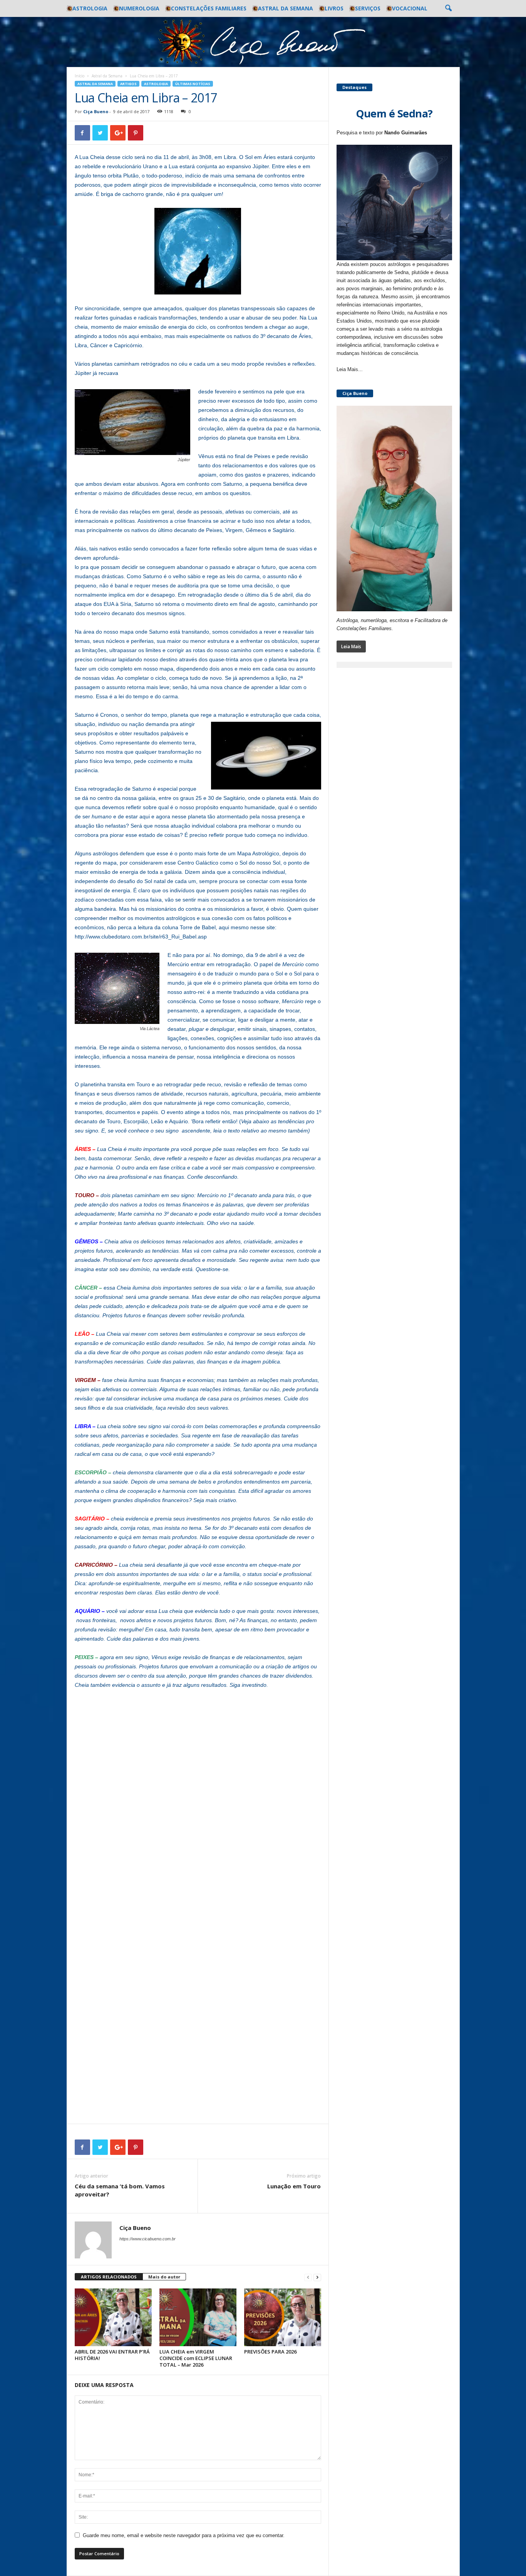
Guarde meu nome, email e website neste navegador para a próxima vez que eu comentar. (184, 2535)
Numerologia (139, 8)
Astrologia (90, 8)
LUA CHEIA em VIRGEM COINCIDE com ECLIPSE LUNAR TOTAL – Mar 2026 (196, 2358)
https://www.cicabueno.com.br (147, 2239)
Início (80, 76)
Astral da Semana (286, 8)
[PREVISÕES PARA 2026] (283, 2317)
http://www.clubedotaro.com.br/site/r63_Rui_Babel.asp (141, 937)
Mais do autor (164, 2277)
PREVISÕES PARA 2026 (270, 2352)
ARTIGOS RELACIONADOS (109, 2277)
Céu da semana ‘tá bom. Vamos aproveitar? (120, 2190)
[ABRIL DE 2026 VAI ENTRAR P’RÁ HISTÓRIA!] (113, 2317)
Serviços (368, 8)
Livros (334, 8)
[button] (448, 8)
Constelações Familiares (209, 8)
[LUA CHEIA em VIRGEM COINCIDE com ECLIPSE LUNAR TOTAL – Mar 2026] (198, 2317)
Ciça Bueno (96, 111)
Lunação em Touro (294, 2186)
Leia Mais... (350, 369)
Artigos (128, 84)
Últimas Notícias (193, 84)
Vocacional (410, 8)
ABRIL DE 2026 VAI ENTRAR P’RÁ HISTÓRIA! (112, 2355)
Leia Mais (351, 647)
